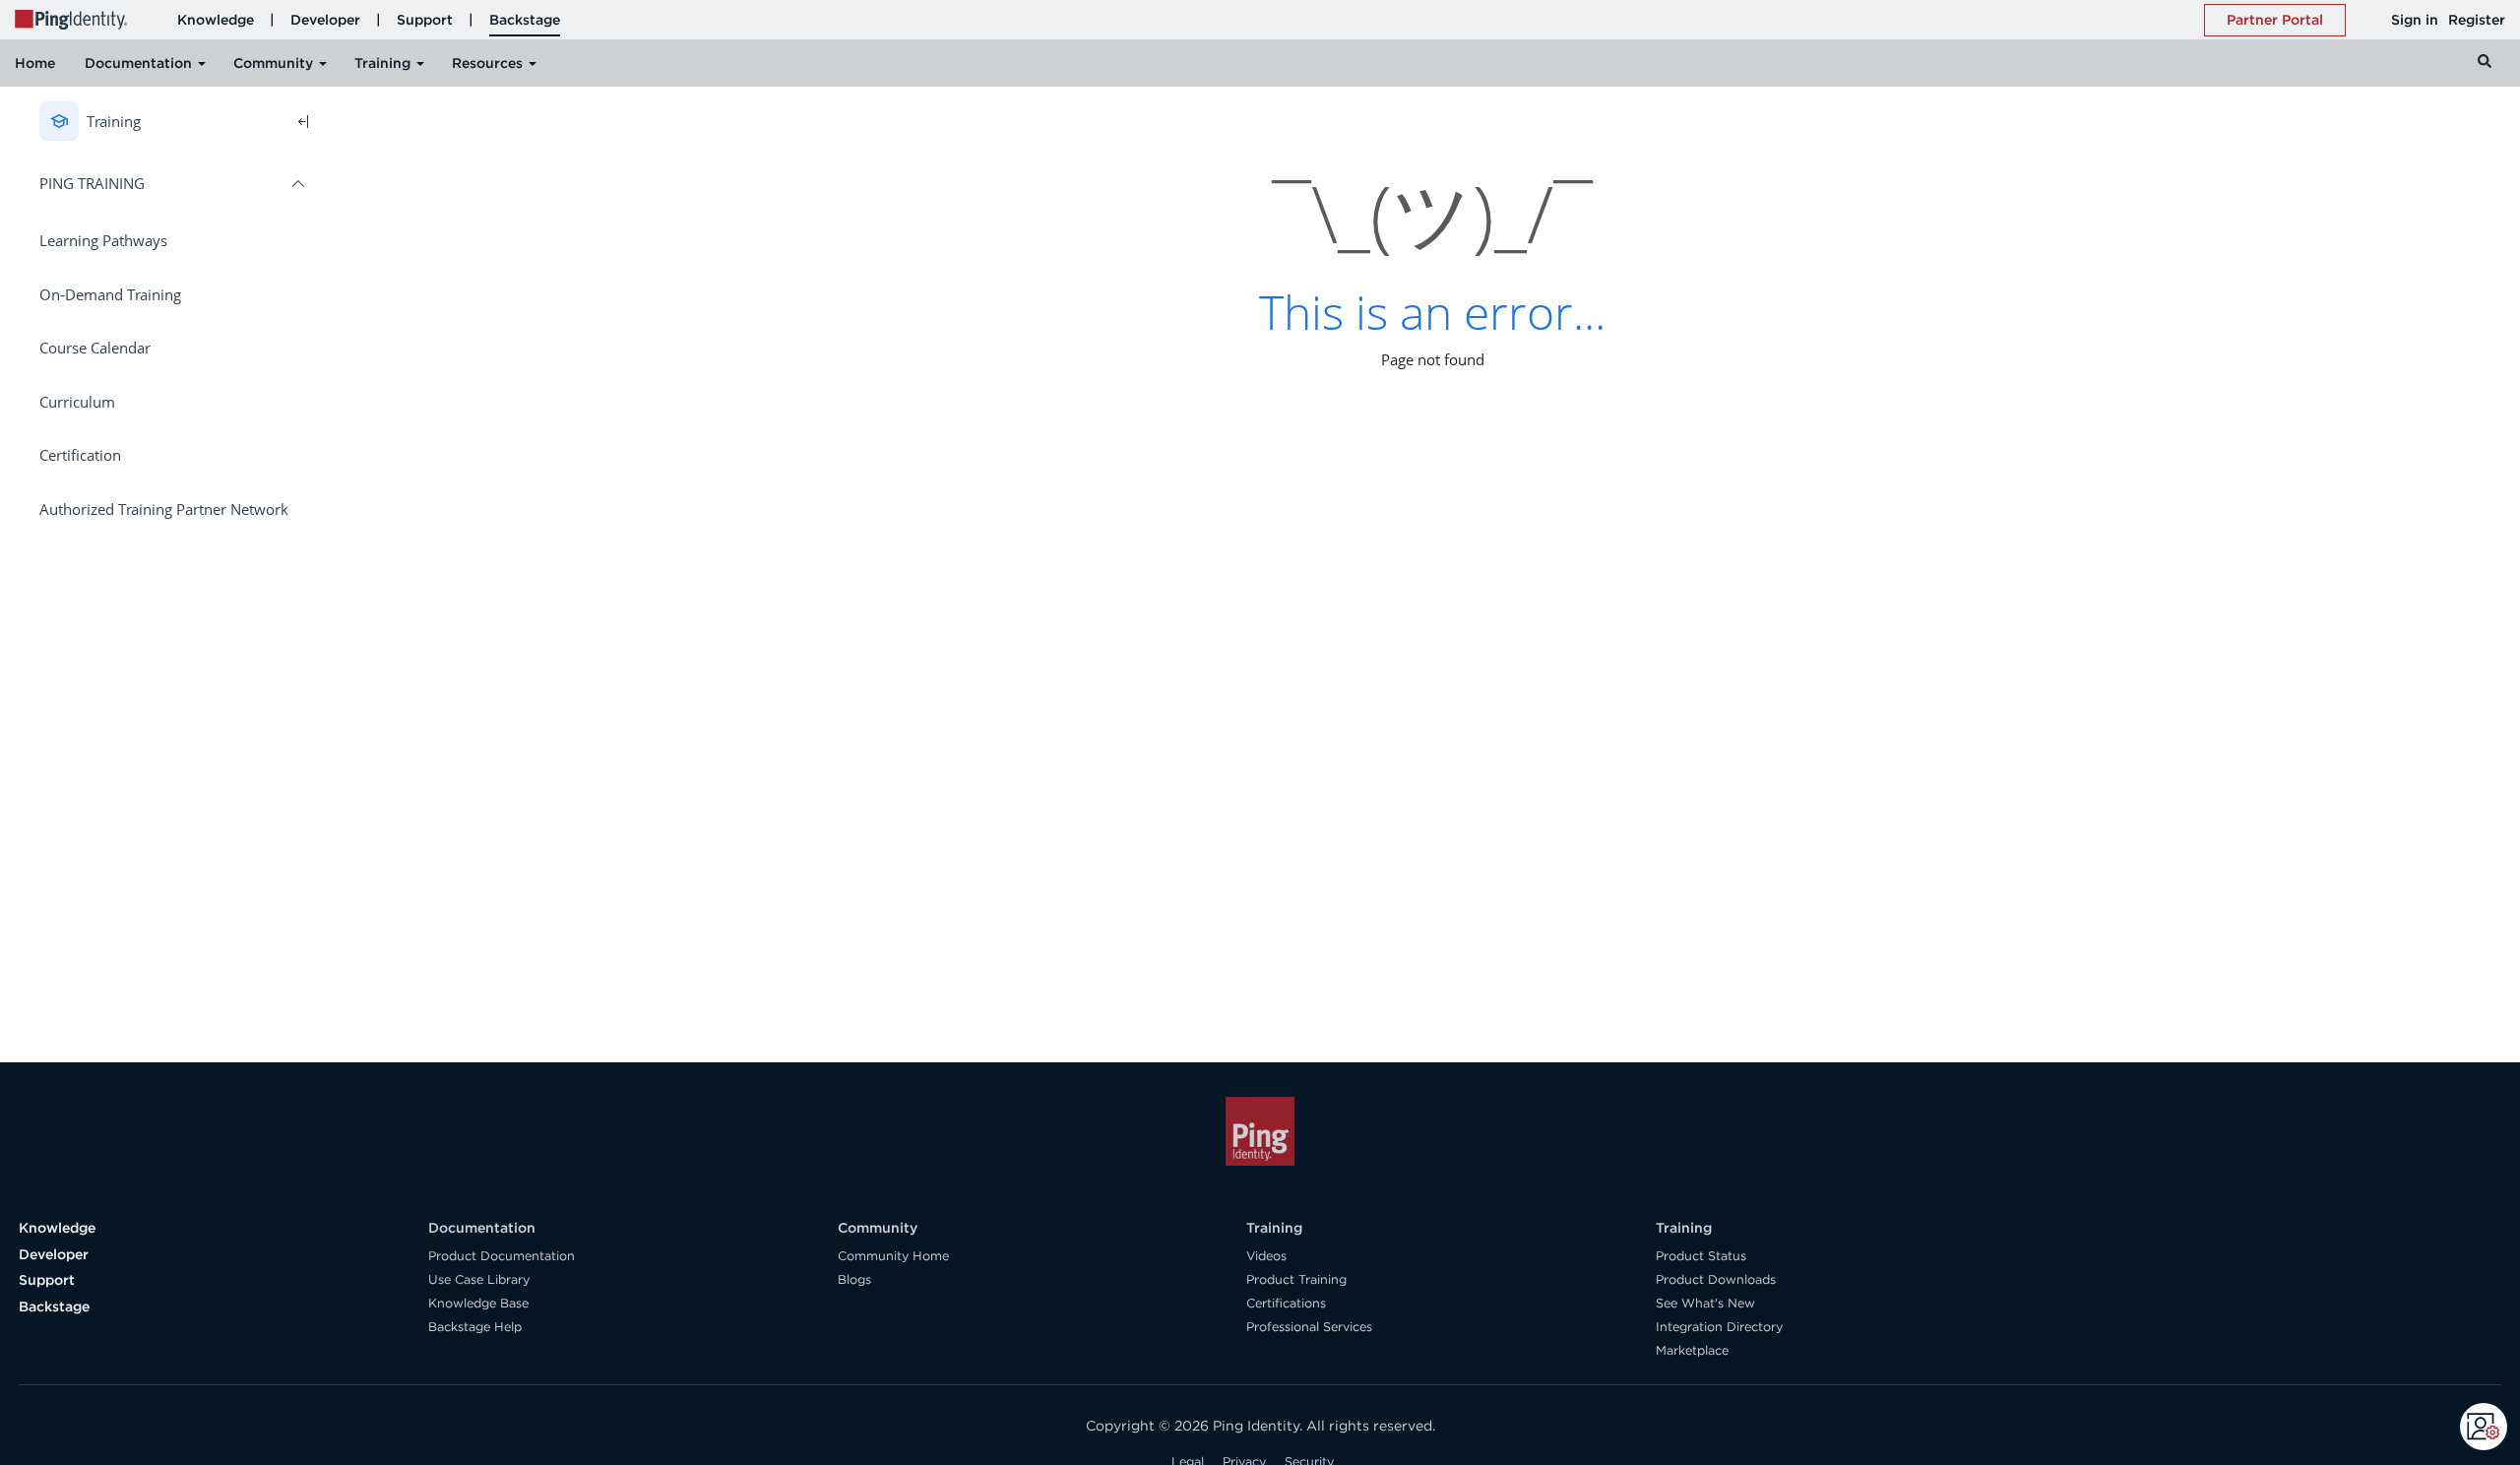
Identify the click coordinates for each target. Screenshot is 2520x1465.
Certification (80, 455)
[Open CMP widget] (2484, 1427)
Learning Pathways (103, 240)
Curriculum (77, 402)
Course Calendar (95, 348)
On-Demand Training (110, 294)
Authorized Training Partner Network (164, 509)
